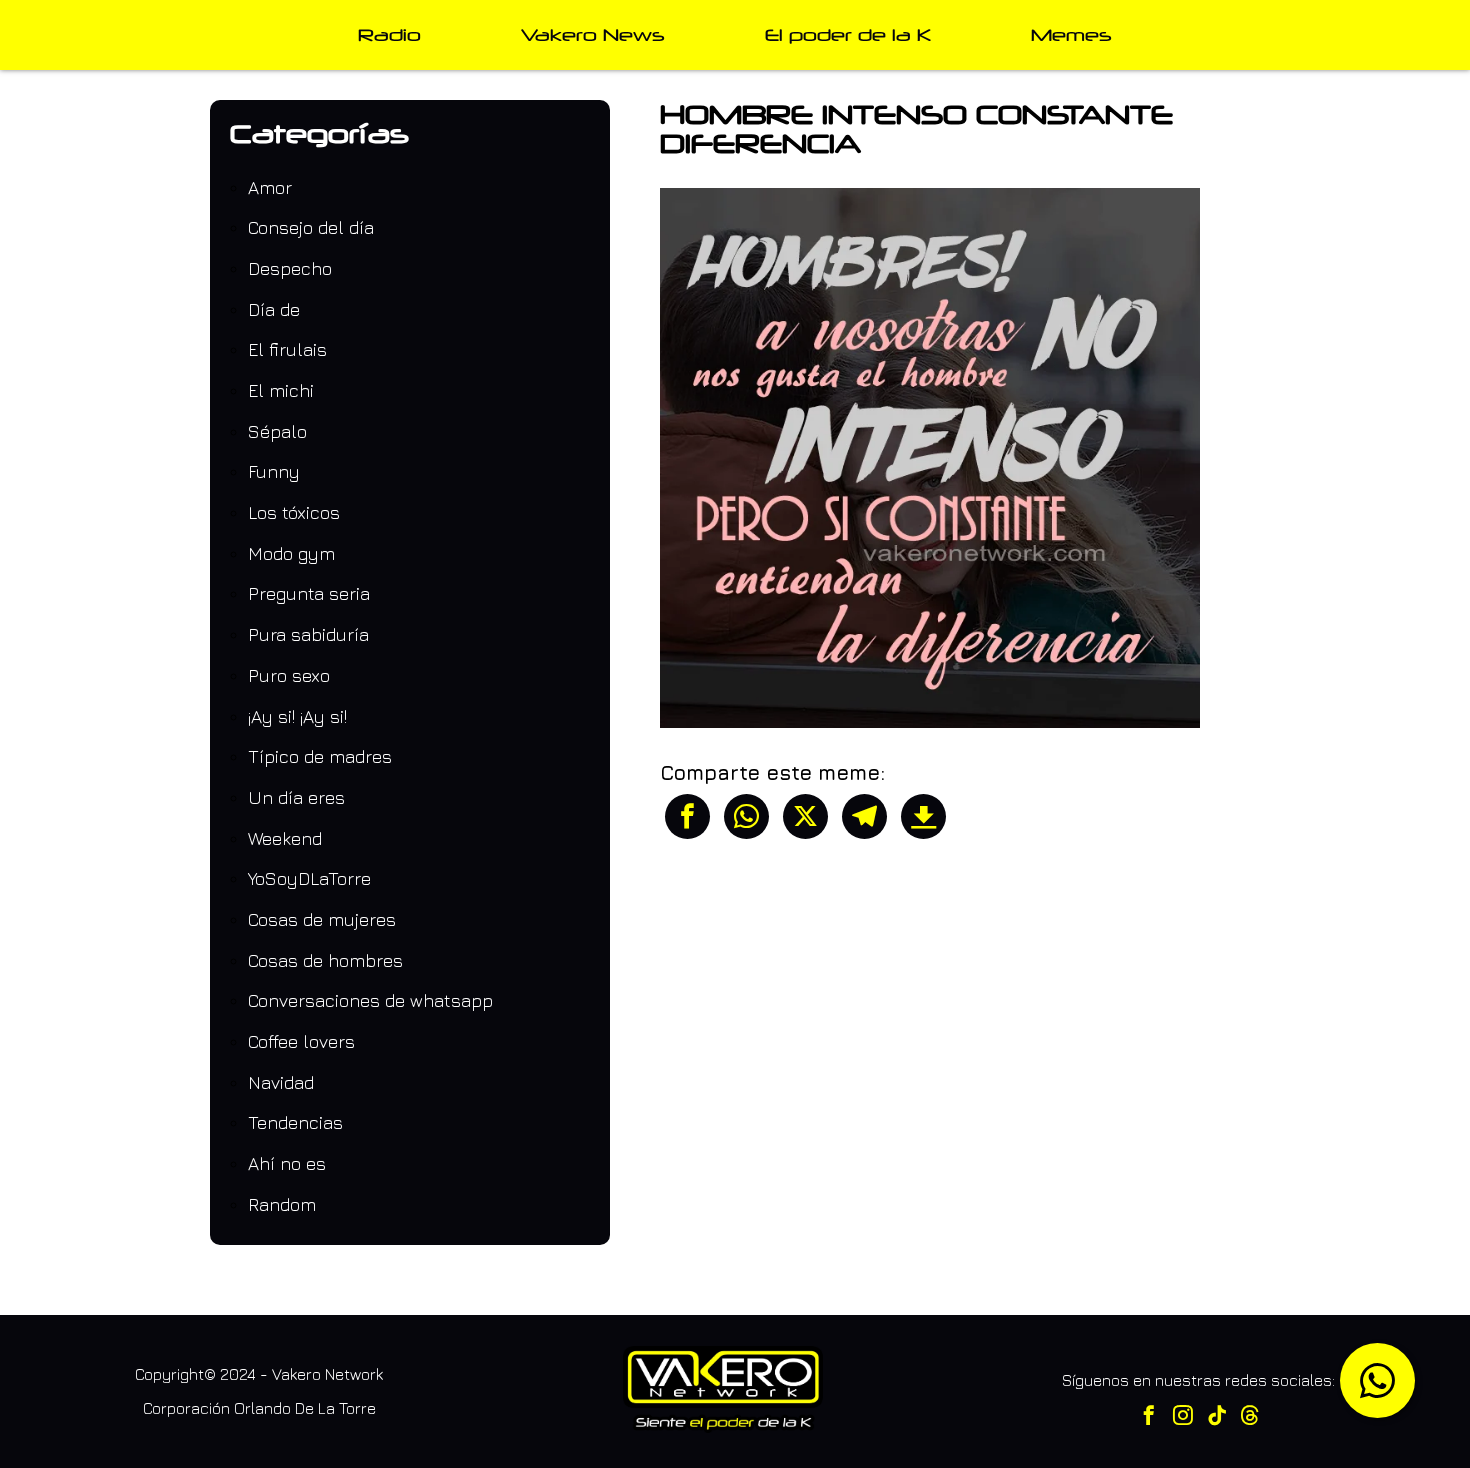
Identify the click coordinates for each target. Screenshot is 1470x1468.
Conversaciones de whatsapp (370, 1000)
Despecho (290, 268)
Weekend (285, 838)
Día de (274, 309)
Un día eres (296, 797)
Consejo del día (311, 227)
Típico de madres (320, 756)
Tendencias (295, 1122)
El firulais (287, 349)
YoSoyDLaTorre (309, 878)
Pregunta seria (309, 593)
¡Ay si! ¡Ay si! (297, 716)
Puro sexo (289, 675)
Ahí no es (287, 1163)
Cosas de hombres (325, 960)
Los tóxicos (294, 512)
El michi (281, 390)
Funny (274, 471)
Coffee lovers (301, 1041)
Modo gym (291, 553)
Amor (270, 187)
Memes (1071, 34)
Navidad (281, 1082)
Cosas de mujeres (322, 919)
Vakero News (593, 34)
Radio (389, 34)
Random (282, 1204)
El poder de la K (848, 34)
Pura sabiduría (308, 634)
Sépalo (277, 431)
